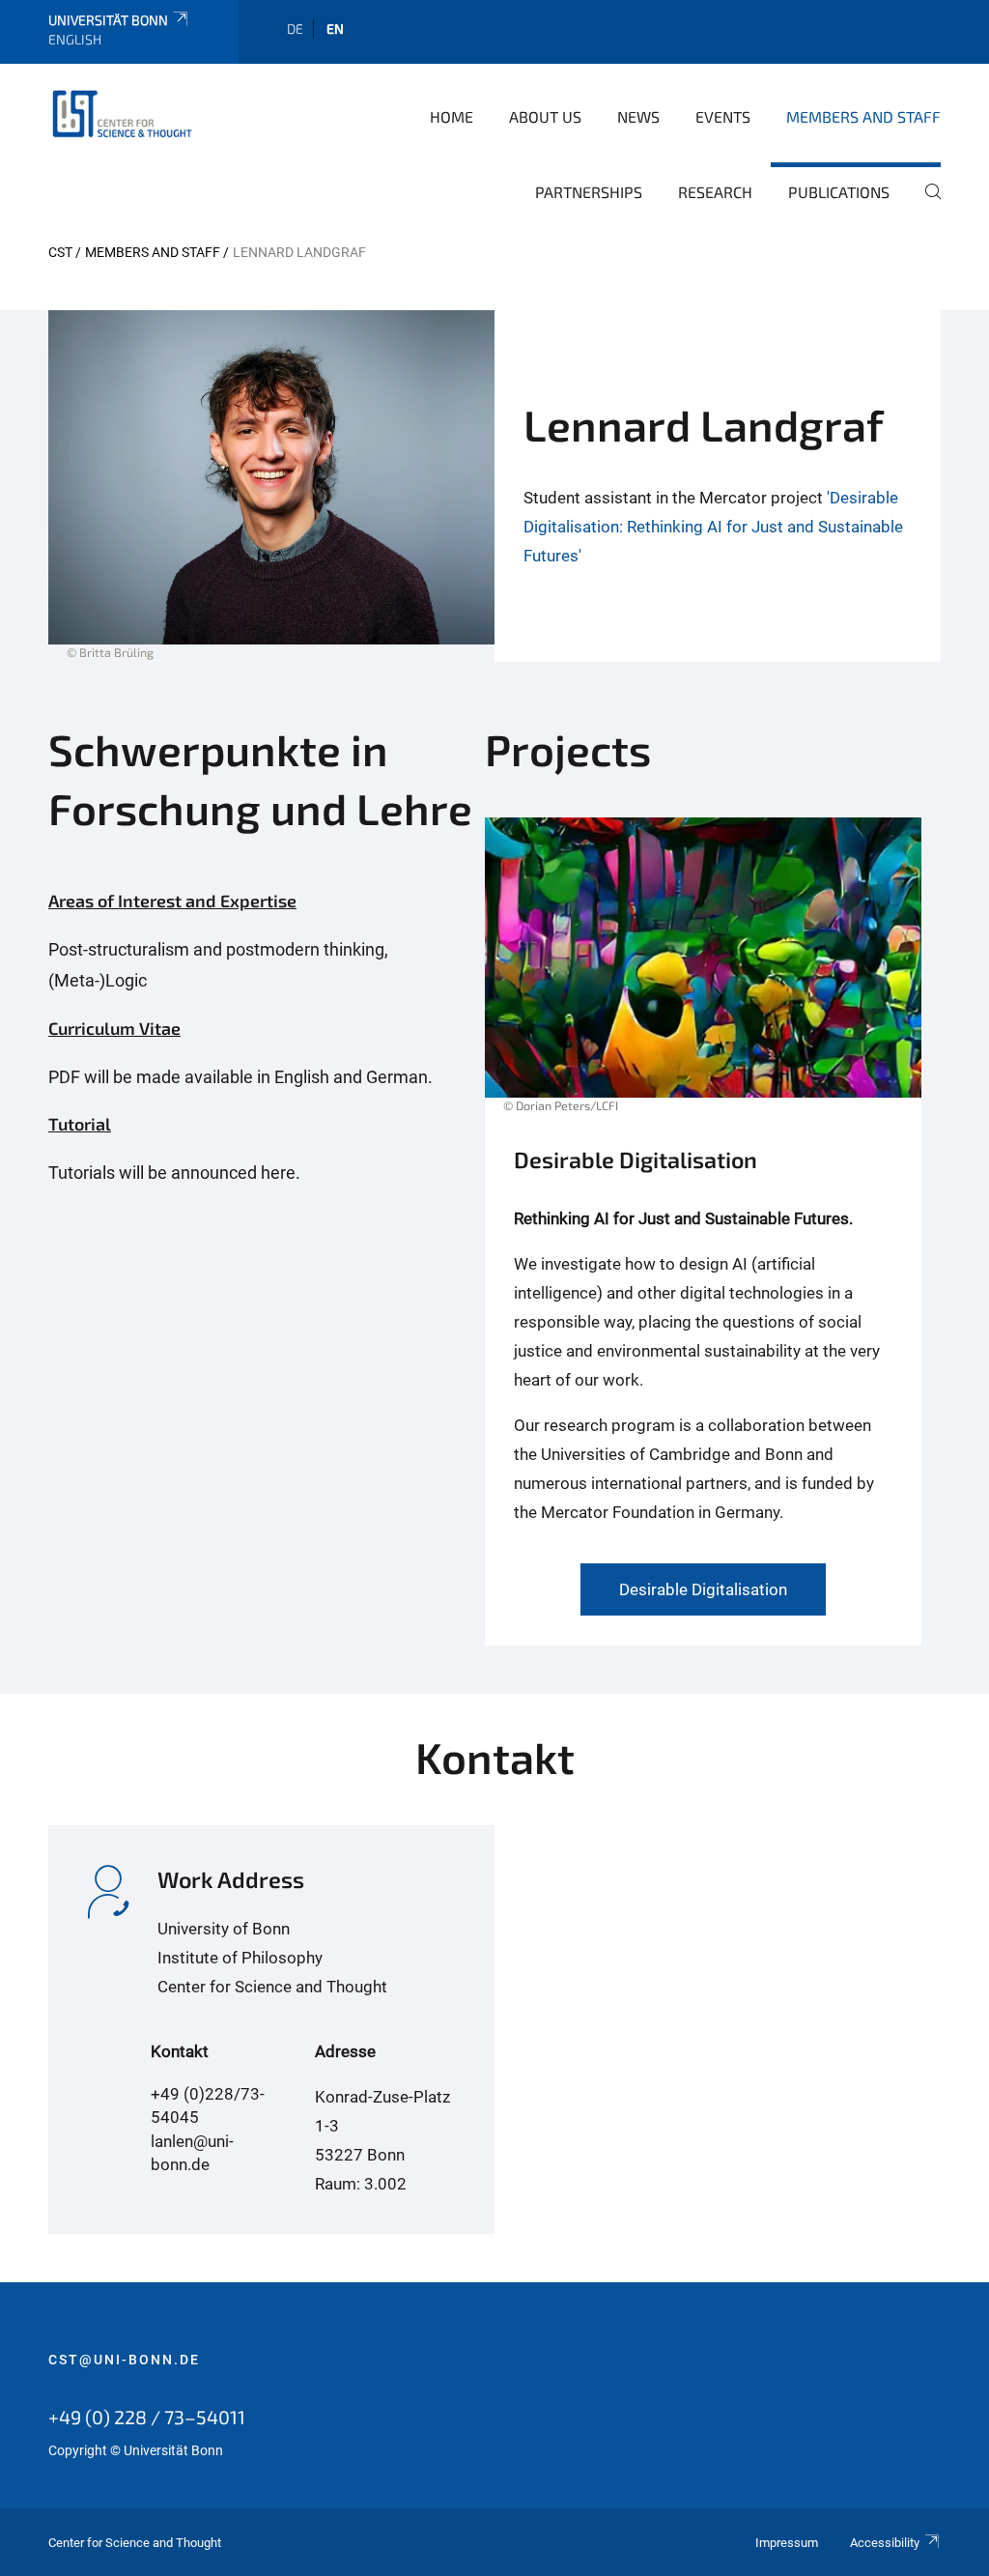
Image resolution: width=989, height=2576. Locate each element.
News (638, 116)
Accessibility (885, 2543)
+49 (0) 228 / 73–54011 (147, 2417)
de (295, 29)
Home (452, 116)
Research (715, 192)
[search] (925, 205)
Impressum (787, 2543)
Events (723, 116)
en (335, 29)
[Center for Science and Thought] (126, 115)
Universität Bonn (108, 20)
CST (60, 252)
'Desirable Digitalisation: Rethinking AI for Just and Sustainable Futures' (713, 527)
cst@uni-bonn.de (124, 2360)
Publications (839, 192)
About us (545, 116)
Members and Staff (863, 116)
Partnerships (589, 192)
